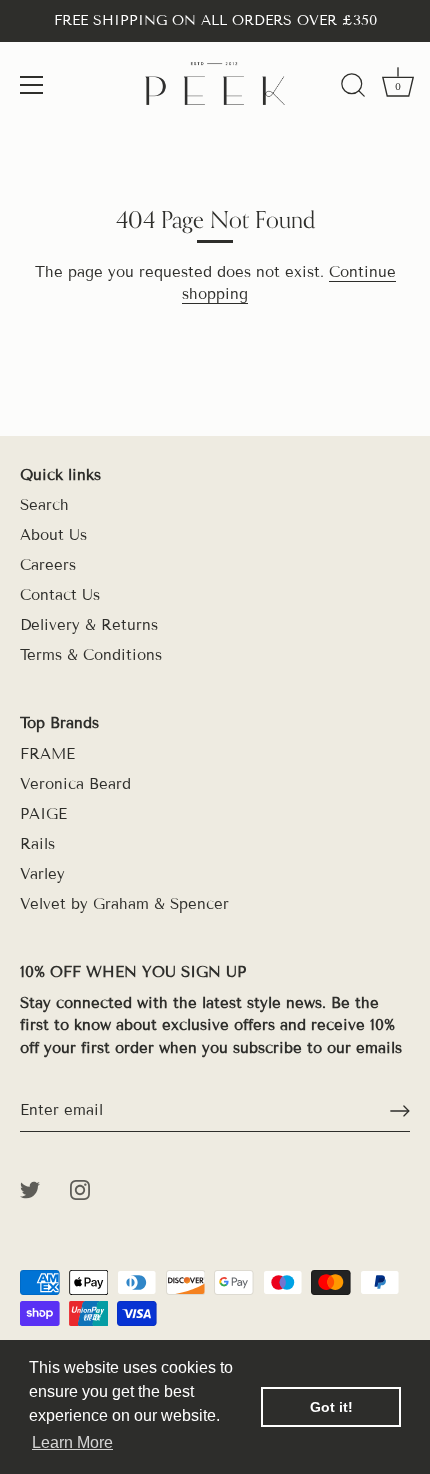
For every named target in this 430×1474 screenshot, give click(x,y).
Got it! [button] (331, 1407)
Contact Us (60, 595)
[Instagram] (80, 1188)
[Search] (353, 88)
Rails (37, 844)
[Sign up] (400, 1111)
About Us (53, 535)
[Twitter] (30, 1188)
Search (44, 505)
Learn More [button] (72, 1442)
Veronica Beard (75, 784)
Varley (42, 874)
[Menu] (32, 85)
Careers (48, 565)
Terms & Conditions (91, 655)
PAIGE (43, 814)
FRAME (47, 754)
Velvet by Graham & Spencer (124, 904)
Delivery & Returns (89, 625)
